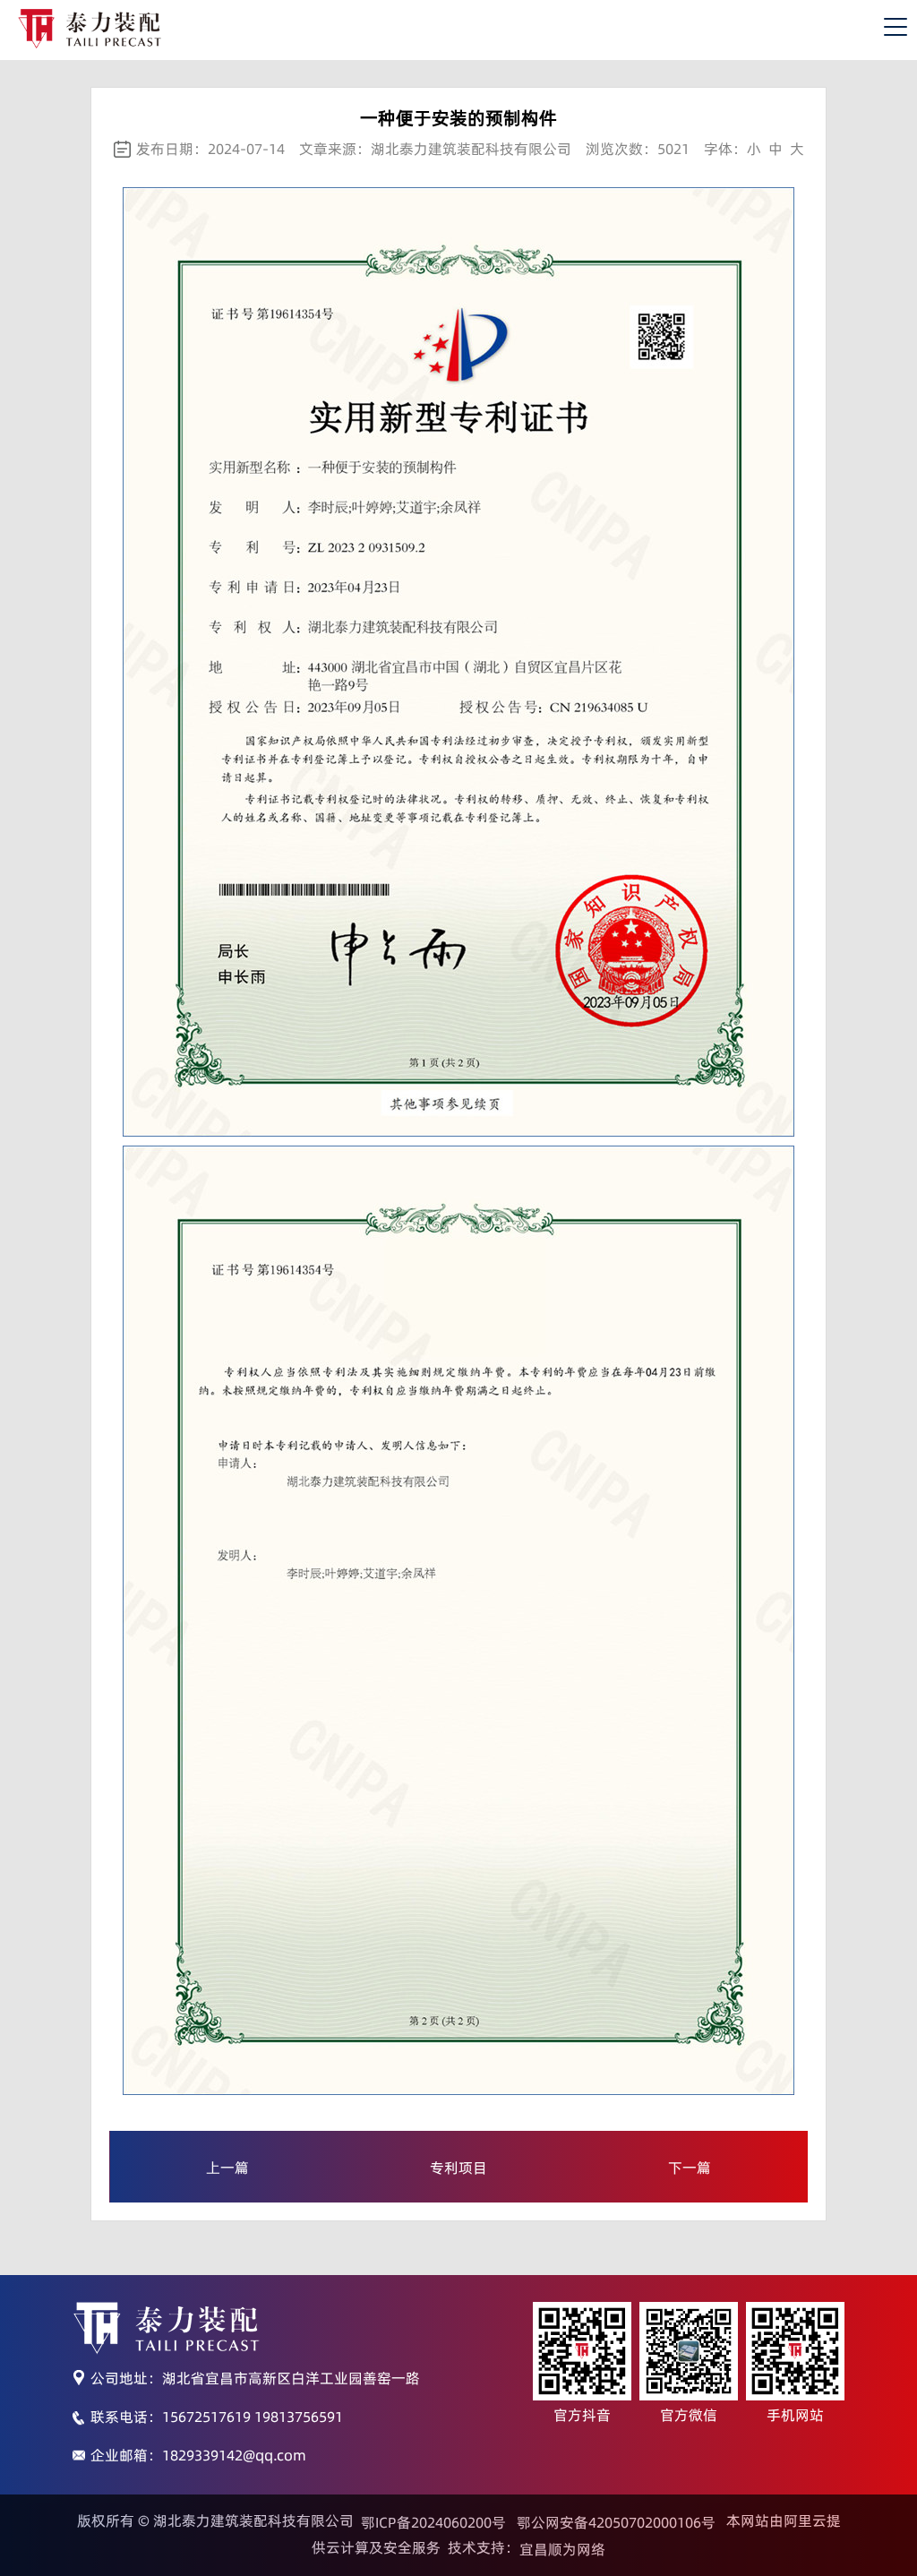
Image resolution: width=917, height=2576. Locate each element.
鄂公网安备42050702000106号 (616, 2522)
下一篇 (690, 2168)
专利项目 (458, 2168)
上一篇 (227, 2168)
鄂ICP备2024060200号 (433, 2522)
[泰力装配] (90, 29)
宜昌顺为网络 (562, 2549)
